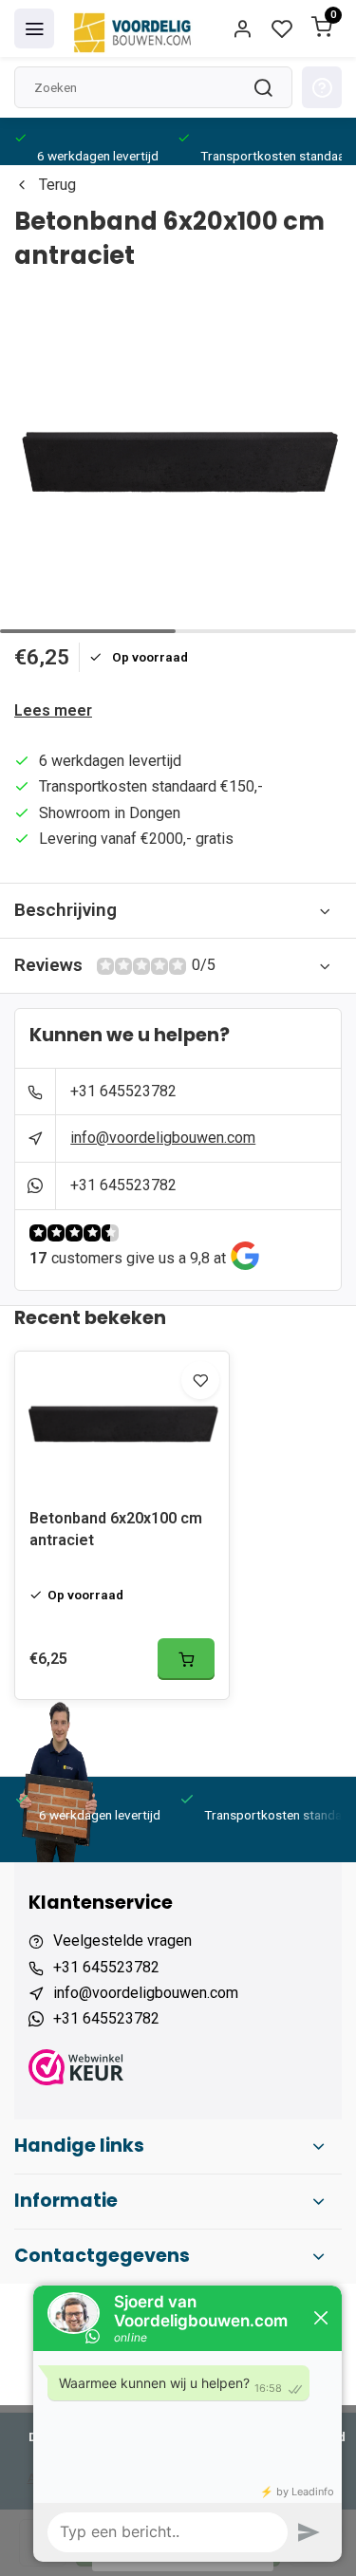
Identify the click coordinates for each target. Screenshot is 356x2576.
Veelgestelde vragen (122, 1941)
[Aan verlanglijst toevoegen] (200, 1380)
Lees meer (53, 710)
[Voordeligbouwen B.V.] (135, 28)
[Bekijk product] (186, 1659)
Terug (57, 185)
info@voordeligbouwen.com (163, 1138)
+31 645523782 (123, 1091)
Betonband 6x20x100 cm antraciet (116, 1529)
